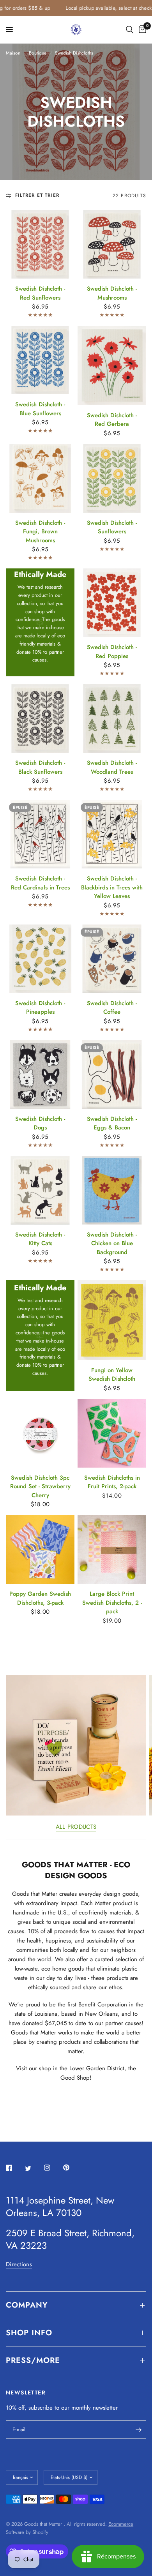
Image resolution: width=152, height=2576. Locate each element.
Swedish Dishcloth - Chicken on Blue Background (112, 1243)
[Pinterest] (72, 2168)
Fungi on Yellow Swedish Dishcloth (112, 1375)
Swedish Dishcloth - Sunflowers (112, 527)
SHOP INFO (29, 2333)
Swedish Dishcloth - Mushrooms (112, 293)
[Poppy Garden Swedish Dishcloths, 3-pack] (40, 1549)
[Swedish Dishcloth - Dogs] (40, 1075)
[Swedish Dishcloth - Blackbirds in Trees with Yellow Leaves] (112, 834)
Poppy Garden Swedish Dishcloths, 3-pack (40, 1598)
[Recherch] (130, 30)
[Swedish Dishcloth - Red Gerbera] (112, 365)
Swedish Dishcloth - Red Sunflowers (40, 293)
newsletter (105, 2408)
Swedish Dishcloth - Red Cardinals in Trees (40, 883)
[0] (141, 30)
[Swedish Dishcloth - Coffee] (112, 959)
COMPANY (27, 2305)
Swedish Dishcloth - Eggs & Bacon (112, 1123)
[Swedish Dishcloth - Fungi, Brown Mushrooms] (40, 478)
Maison (13, 53)
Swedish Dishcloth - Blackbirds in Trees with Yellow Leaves (112, 887)
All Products (76, 1827)
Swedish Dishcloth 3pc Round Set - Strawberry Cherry (40, 1486)
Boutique (38, 53)
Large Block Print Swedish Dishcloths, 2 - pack (112, 1603)
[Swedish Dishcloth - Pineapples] (40, 959)
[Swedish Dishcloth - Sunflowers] (112, 478)
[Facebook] (14, 2168)
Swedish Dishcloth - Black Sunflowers (40, 767)
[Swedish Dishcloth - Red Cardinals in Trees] (40, 834)
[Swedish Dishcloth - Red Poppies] (112, 603)
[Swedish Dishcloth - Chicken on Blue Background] (112, 1190)
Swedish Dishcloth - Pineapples (40, 1008)
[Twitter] (34, 2168)
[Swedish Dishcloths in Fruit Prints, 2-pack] (112, 1433)
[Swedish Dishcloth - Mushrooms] (112, 244)
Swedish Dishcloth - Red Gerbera (112, 420)
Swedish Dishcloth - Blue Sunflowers (40, 409)
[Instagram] (53, 2168)
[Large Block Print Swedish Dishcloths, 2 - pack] (112, 1549)
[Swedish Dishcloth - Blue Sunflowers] (40, 360)
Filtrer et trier (37, 195)
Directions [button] (19, 2265)
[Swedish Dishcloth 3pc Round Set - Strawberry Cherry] (40, 1433)
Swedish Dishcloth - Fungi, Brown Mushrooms (40, 532)
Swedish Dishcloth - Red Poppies (112, 652)
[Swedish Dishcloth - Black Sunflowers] (40, 718)
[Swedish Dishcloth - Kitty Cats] (40, 1190)
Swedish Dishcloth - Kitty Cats (40, 1239)
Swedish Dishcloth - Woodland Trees (112, 767)
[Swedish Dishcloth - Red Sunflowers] (40, 244)
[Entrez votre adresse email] (138, 2430)
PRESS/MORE (33, 2360)
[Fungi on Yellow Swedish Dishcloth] (112, 1320)
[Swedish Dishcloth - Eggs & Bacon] (112, 1075)
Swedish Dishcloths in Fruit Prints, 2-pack (112, 1482)
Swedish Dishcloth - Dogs (40, 1123)
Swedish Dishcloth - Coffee (112, 1008)
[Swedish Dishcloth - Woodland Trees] (112, 718)
